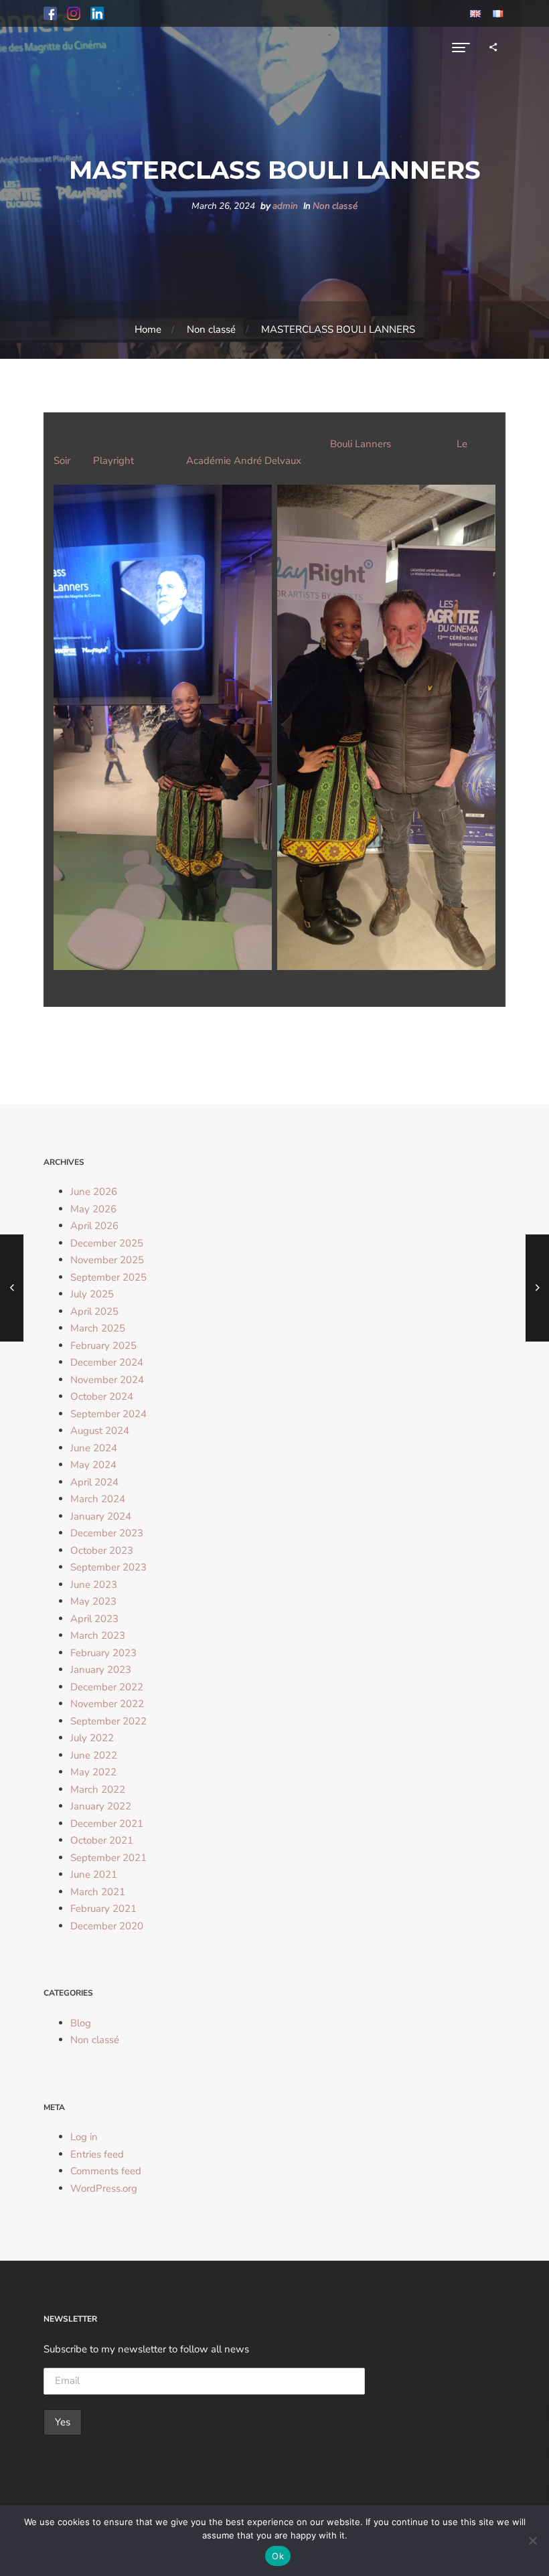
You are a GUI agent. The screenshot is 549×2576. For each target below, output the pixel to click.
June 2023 (94, 1585)
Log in (84, 2137)
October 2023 (102, 1550)
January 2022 (101, 1806)
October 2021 (102, 1840)
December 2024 (107, 1362)
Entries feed (97, 2154)
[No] (532, 2541)
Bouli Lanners (361, 444)
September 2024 (108, 1414)
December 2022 (107, 1687)
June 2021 (94, 1874)
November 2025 (107, 1260)
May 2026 (93, 1209)
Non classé (335, 206)
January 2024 (101, 1516)
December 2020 (107, 1926)
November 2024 (107, 1380)
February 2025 (103, 1346)
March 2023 (98, 1635)
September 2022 (108, 1721)
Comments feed (106, 2171)
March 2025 (98, 1328)
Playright (113, 461)
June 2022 (94, 1755)
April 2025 (94, 1311)
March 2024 (98, 1499)
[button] (50, 13)
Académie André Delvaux (244, 461)
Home (148, 329)
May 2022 (93, 1772)
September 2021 (108, 1858)
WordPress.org (104, 2188)
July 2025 (92, 1294)
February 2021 (103, 1909)
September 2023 (108, 1567)
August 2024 (100, 1431)
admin (285, 206)
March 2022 (98, 1789)
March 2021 (98, 1892)
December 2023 (107, 1533)
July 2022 (92, 1738)
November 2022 (107, 1704)
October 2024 (102, 1396)
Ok (278, 2556)
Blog (81, 2023)
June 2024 (94, 1448)
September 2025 (108, 1277)
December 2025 (107, 1243)
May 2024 (93, 1465)
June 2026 (94, 1192)
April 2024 (94, 1482)
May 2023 (93, 1601)
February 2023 (103, 1653)
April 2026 (94, 1226)
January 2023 (101, 1670)
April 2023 (94, 1619)
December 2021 (107, 1824)
